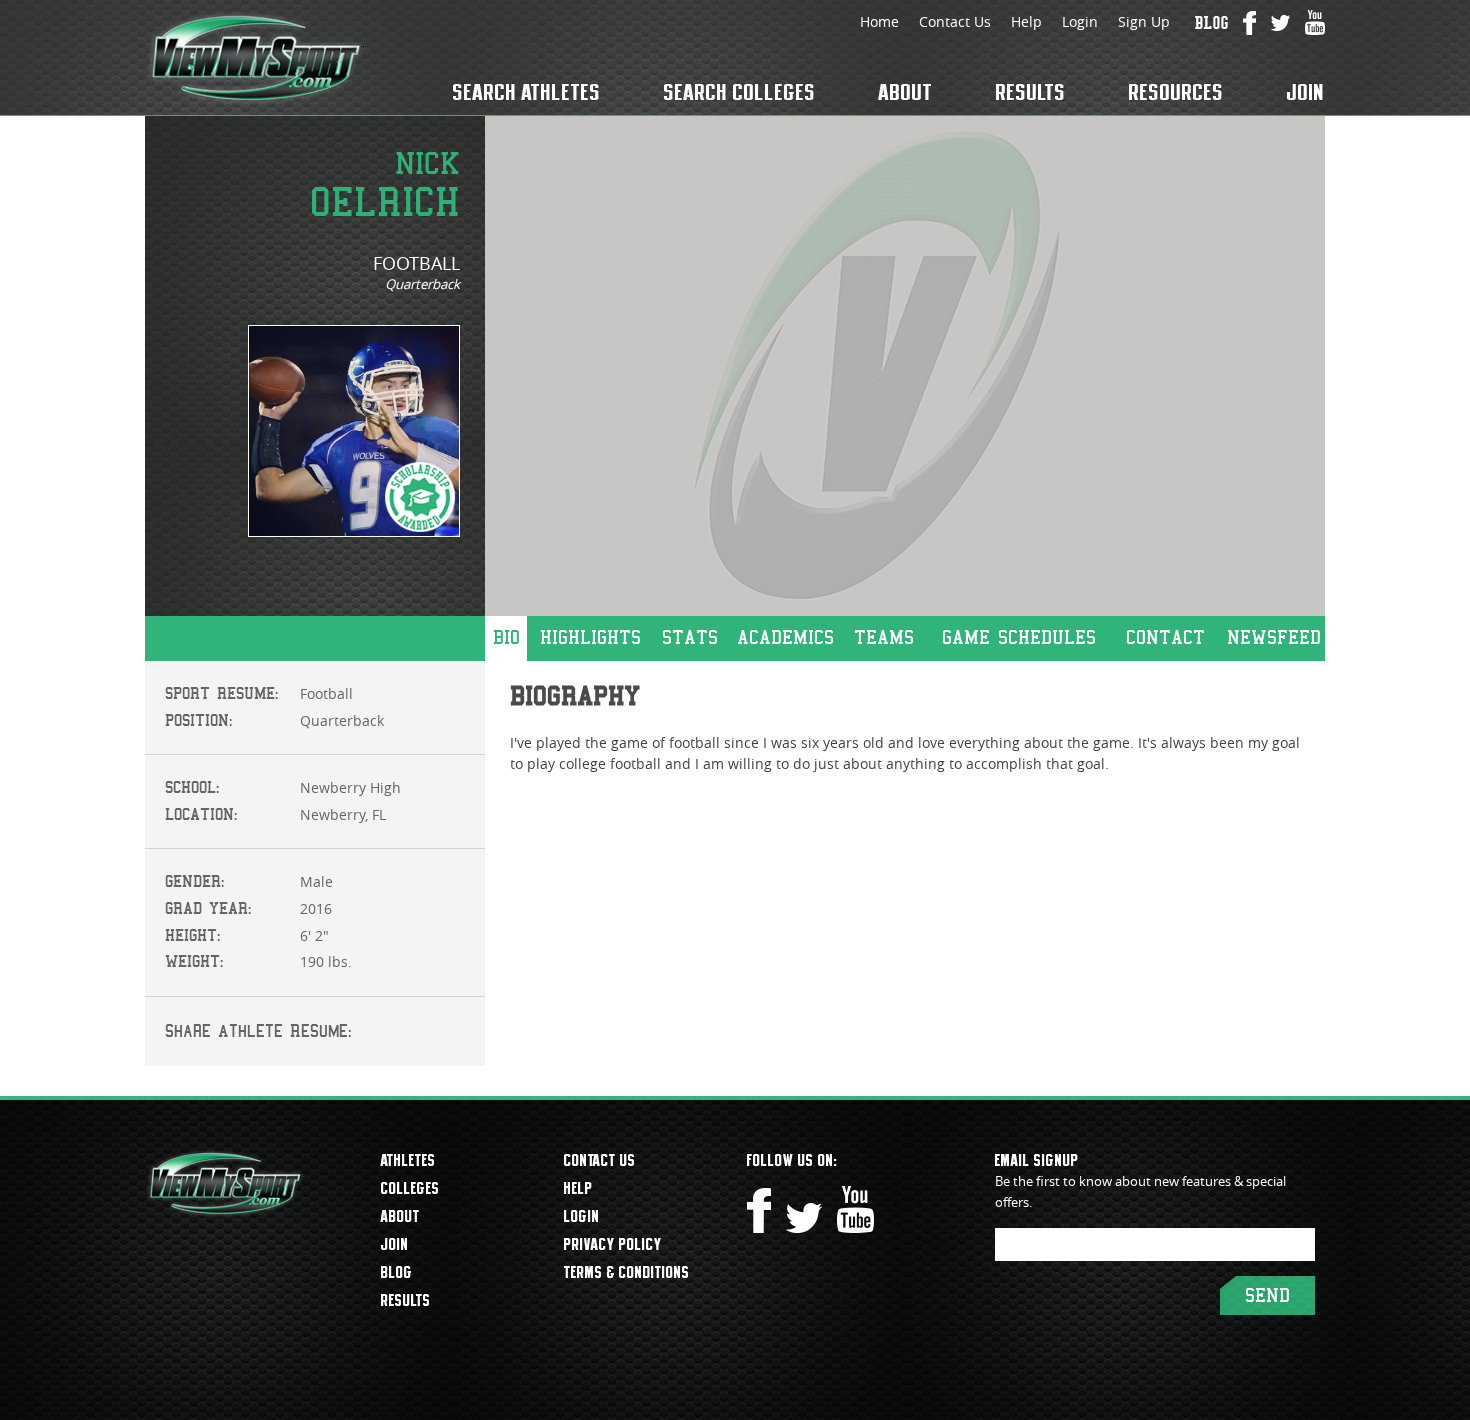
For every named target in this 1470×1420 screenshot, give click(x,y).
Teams (884, 637)
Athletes (408, 1160)
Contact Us (955, 21)
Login (1080, 21)
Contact (1165, 637)
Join (1306, 92)
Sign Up (1144, 21)
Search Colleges (740, 92)
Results (1031, 92)
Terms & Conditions (627, 1272)
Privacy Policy (613, 1244)
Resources (1176, 92)
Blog (397, 1272)
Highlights (590, 637)
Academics (785, 637)
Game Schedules (1019, 637)
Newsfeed (1274, 637)
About (906, 92)
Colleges (410, 1188)
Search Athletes (527, 92)
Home (879, 21)
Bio (506, 637)
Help (1026, 21)
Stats (690, 637)
